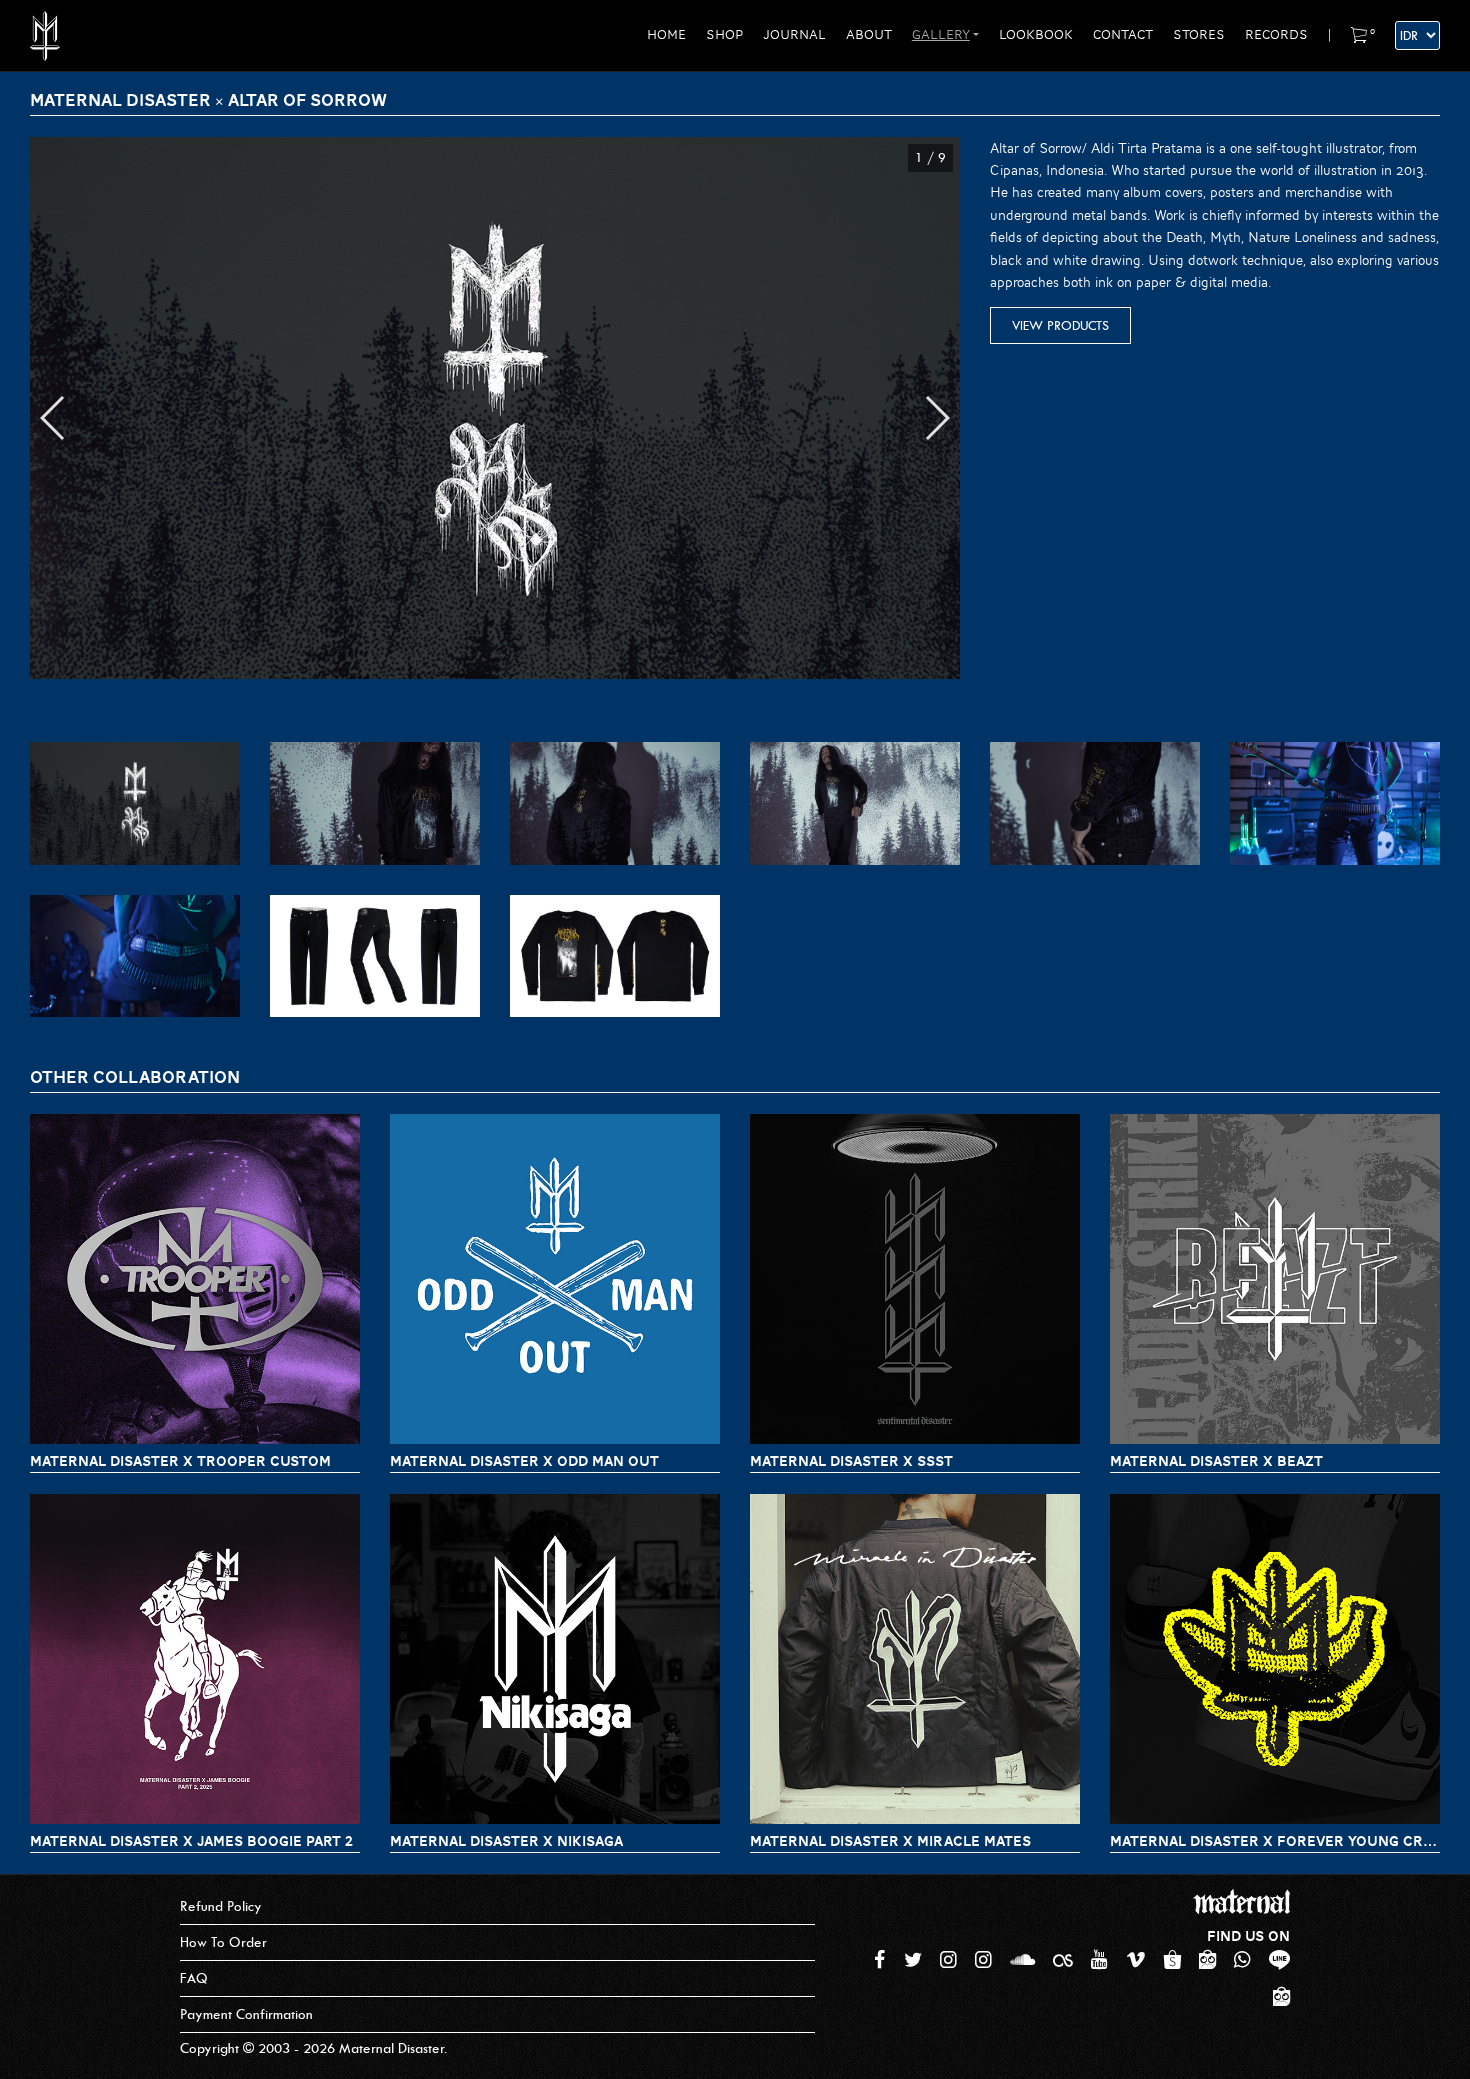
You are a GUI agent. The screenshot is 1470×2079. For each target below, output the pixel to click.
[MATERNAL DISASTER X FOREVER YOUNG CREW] (1275, 1659)
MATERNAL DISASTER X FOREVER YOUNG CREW (1275, 1841)
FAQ (194, 1978)
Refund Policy (221, 1906)
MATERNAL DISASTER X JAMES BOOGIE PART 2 (191, 1841)
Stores (1199, 35)
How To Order (223, 1942)
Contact (1123, 35)
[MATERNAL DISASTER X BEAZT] (1275, 1279)
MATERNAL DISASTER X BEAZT (1216, 1461)
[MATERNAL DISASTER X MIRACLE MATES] (915, 1659)
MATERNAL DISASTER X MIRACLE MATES (890, 1841)
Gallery (941, 35)
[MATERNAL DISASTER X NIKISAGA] (555, 1659)
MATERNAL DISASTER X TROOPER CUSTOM (180, 1461)
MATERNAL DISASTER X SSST (851, 1461)
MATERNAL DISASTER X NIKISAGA (506, 1841)
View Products (1060, 325)
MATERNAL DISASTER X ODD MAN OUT (524, 1461)
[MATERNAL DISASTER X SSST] (915, 1279)
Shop (724, 35)
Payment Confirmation (246, 2014)
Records (1276, 35)
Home (666, 35)
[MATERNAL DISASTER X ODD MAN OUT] (555, 1279)
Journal (794, 35)
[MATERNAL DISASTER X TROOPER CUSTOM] (195, 1279)
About (869, 35)
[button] (53, 418)
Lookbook (1036, 35)
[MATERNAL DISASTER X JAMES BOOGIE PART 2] (195, 1659)
